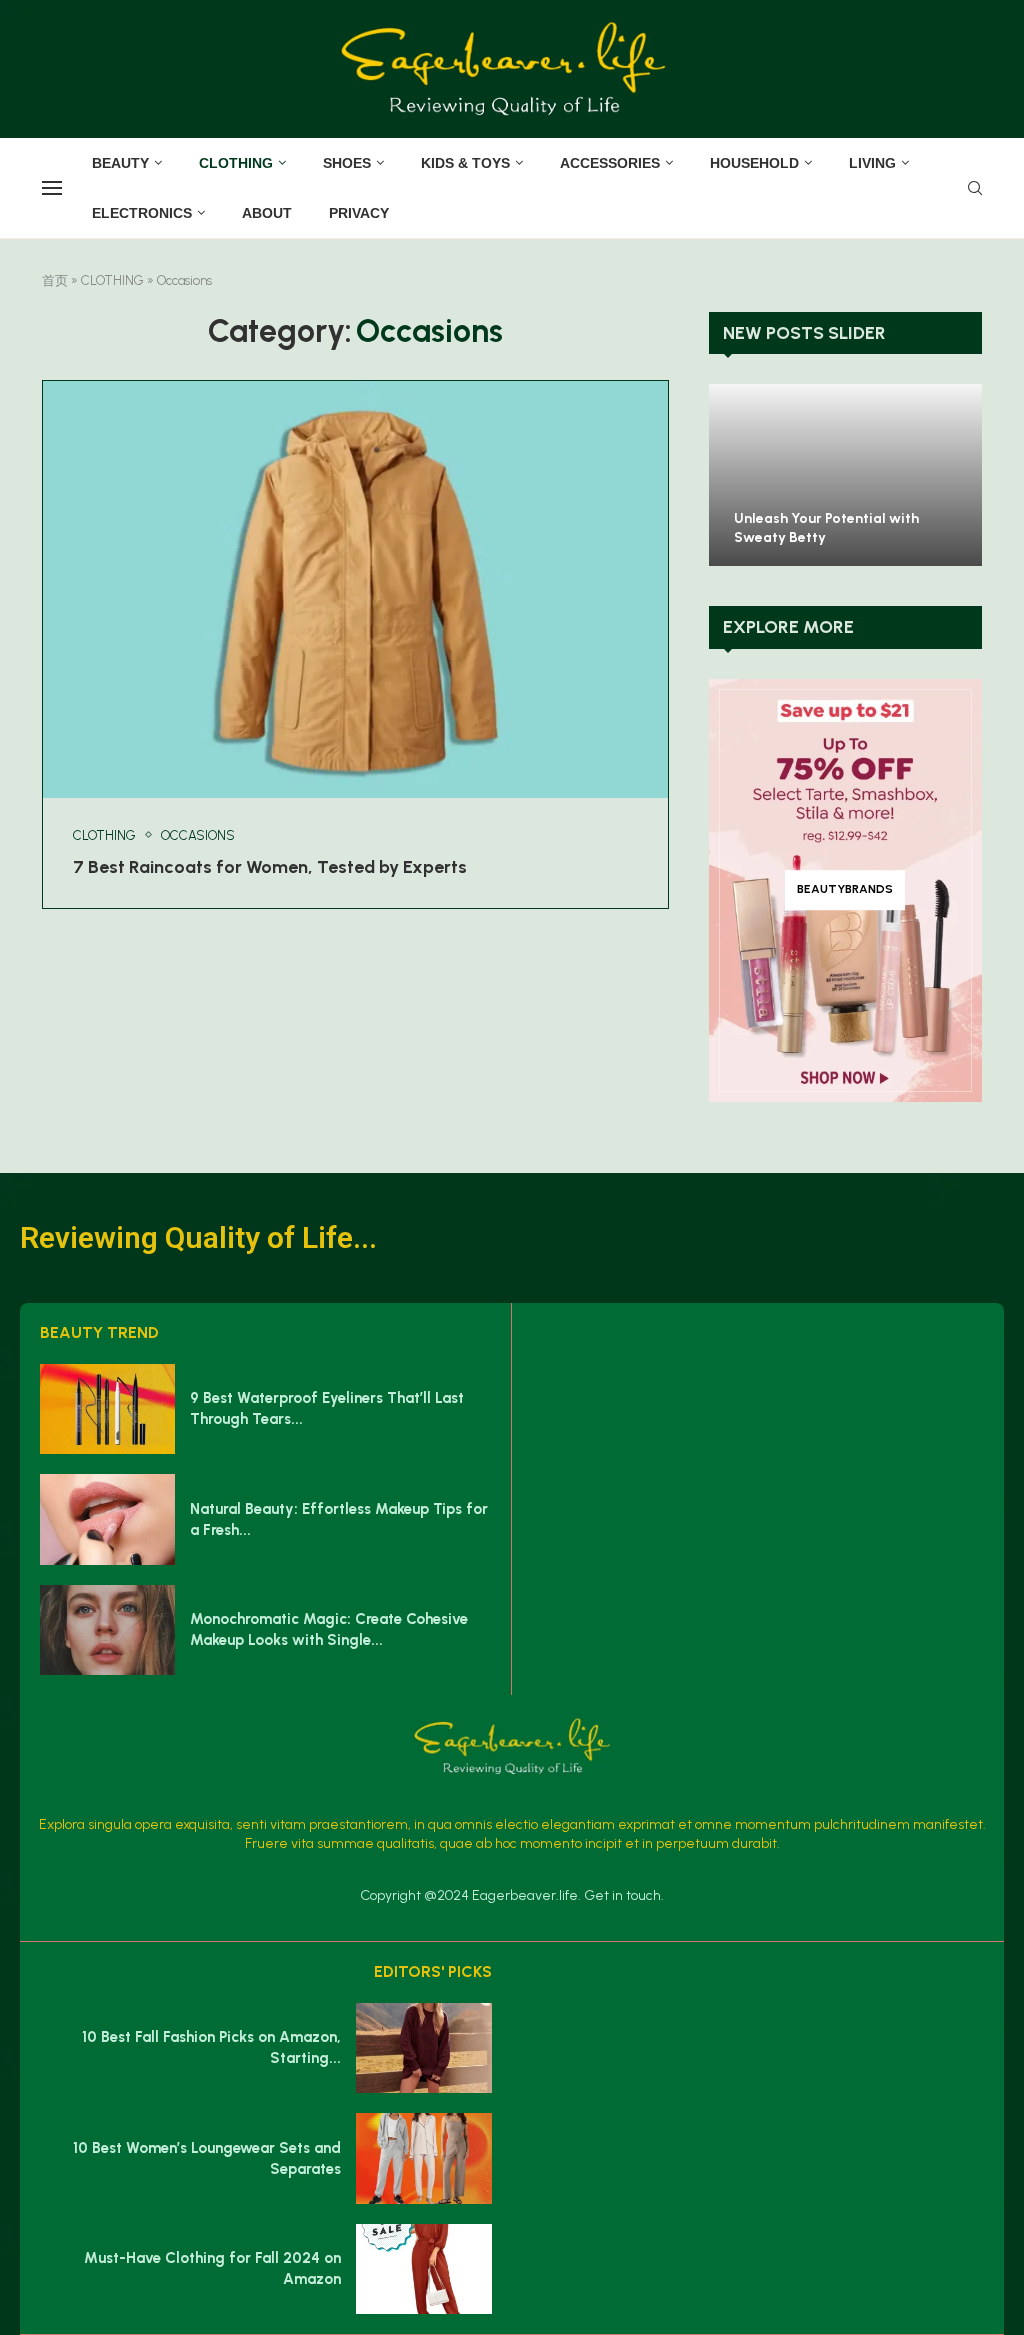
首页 (55, 280)
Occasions (198, 835)
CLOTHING (236, 163)
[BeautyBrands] (845, 891)
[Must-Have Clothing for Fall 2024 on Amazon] (424, 2269)
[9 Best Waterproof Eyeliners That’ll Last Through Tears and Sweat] (107, 1409)
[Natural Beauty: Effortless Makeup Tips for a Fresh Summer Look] (107, 1519)
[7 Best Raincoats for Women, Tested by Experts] (355, 589)
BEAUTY (120, 163)
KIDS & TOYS (465, 163)
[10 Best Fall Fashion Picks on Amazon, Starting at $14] (424, 2048)
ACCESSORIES (610, 163)
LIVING (872, 163)
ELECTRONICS (142, 213)
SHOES (347, 163)
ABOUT (267, 213)
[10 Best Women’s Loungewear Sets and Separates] (424, 2158)
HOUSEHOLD (754, 163)
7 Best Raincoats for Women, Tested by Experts (270, 867)
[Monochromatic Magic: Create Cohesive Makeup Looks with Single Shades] (107, 1630)
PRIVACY (359, 213)
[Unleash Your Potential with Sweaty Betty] (845, 475)
